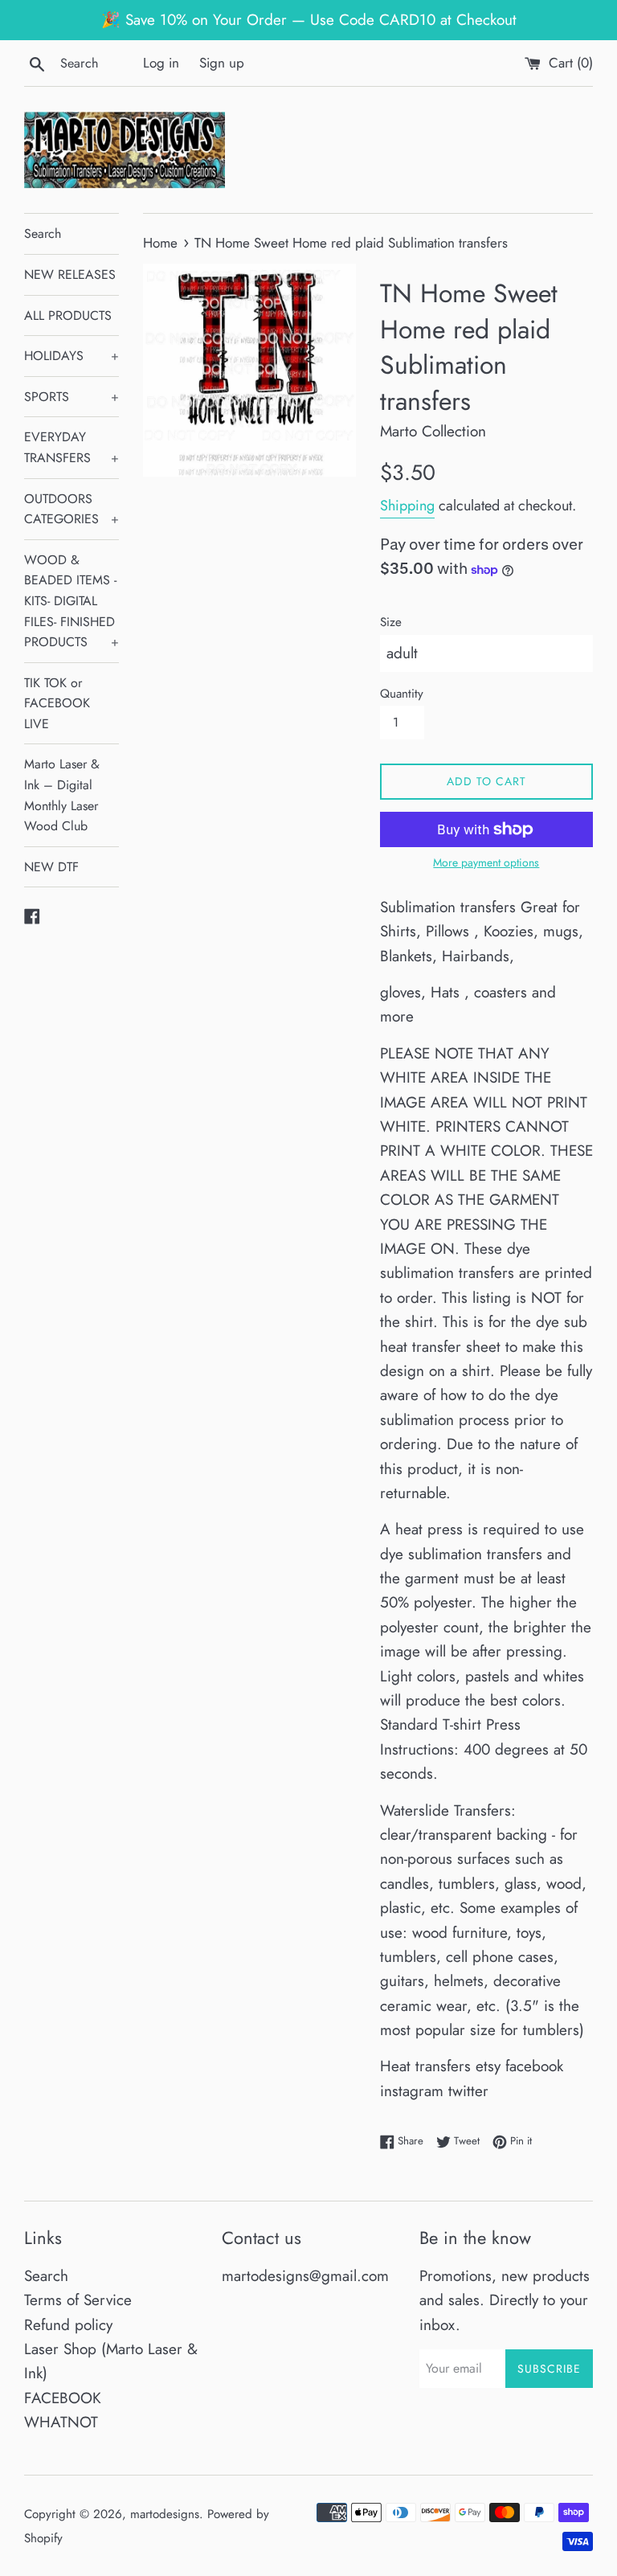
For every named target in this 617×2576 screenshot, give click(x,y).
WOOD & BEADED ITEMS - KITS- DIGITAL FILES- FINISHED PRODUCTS (72, 601)
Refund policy (68, 2325)
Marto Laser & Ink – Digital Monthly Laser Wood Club (62, 795)
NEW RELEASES (70, 274)
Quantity (402, 694)
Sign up (222, 63)
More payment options (486, 862)
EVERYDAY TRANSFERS (72, 447)
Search (43, 233)
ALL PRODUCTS (68, 315)
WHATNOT (61, 2422)
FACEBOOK (63, 2398)
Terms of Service (78, 2300)
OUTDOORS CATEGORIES (72, 509)
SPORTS (72, 397)
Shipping (407, 506)
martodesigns (165, 2514)
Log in (161, 63)
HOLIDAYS (72, 356)
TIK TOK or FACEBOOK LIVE (57, 703)
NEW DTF (51, 867)
